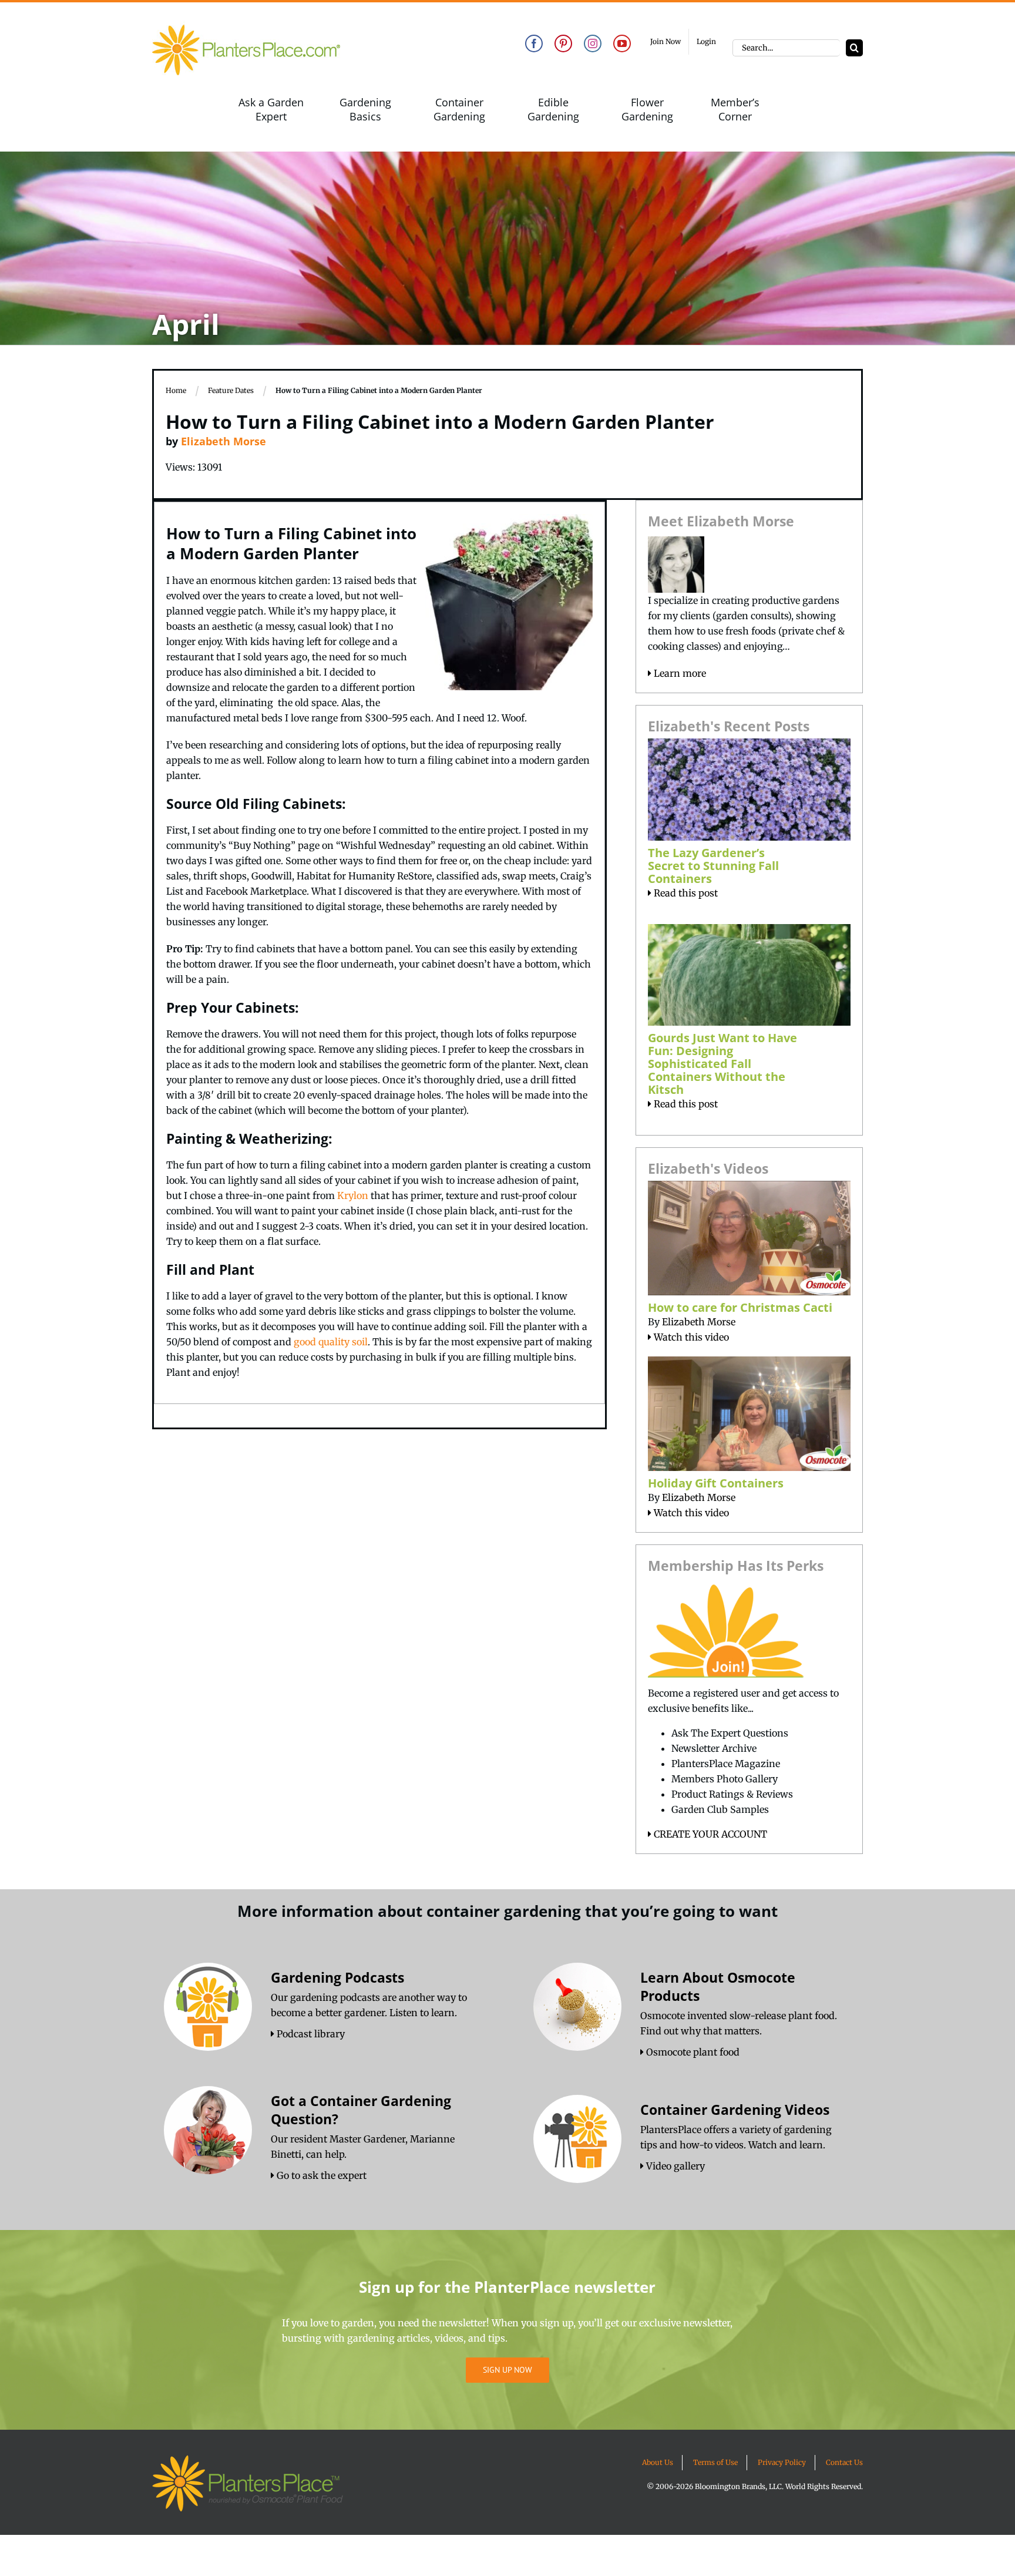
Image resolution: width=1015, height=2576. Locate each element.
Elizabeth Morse (223, 441)
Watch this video (690, 1337)
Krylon (353, 1195)
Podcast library (310, 2034)
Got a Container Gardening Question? (361, 2110)
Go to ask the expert (320, 2175)
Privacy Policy (782, 2462)
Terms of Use (715, 2462)
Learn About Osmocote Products (718, 1986)
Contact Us (844, 2462)
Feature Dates (231, 390)
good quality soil (331, 1342)
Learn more (679, 673)
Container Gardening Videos (735, 2110)
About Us (658, 2462)
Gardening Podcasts (337, 1977)
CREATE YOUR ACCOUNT (709, 1834)
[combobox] (786, 48)
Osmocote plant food (692, 2052)
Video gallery (674, 2166)
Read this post (685, 893)
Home (176, 390)
